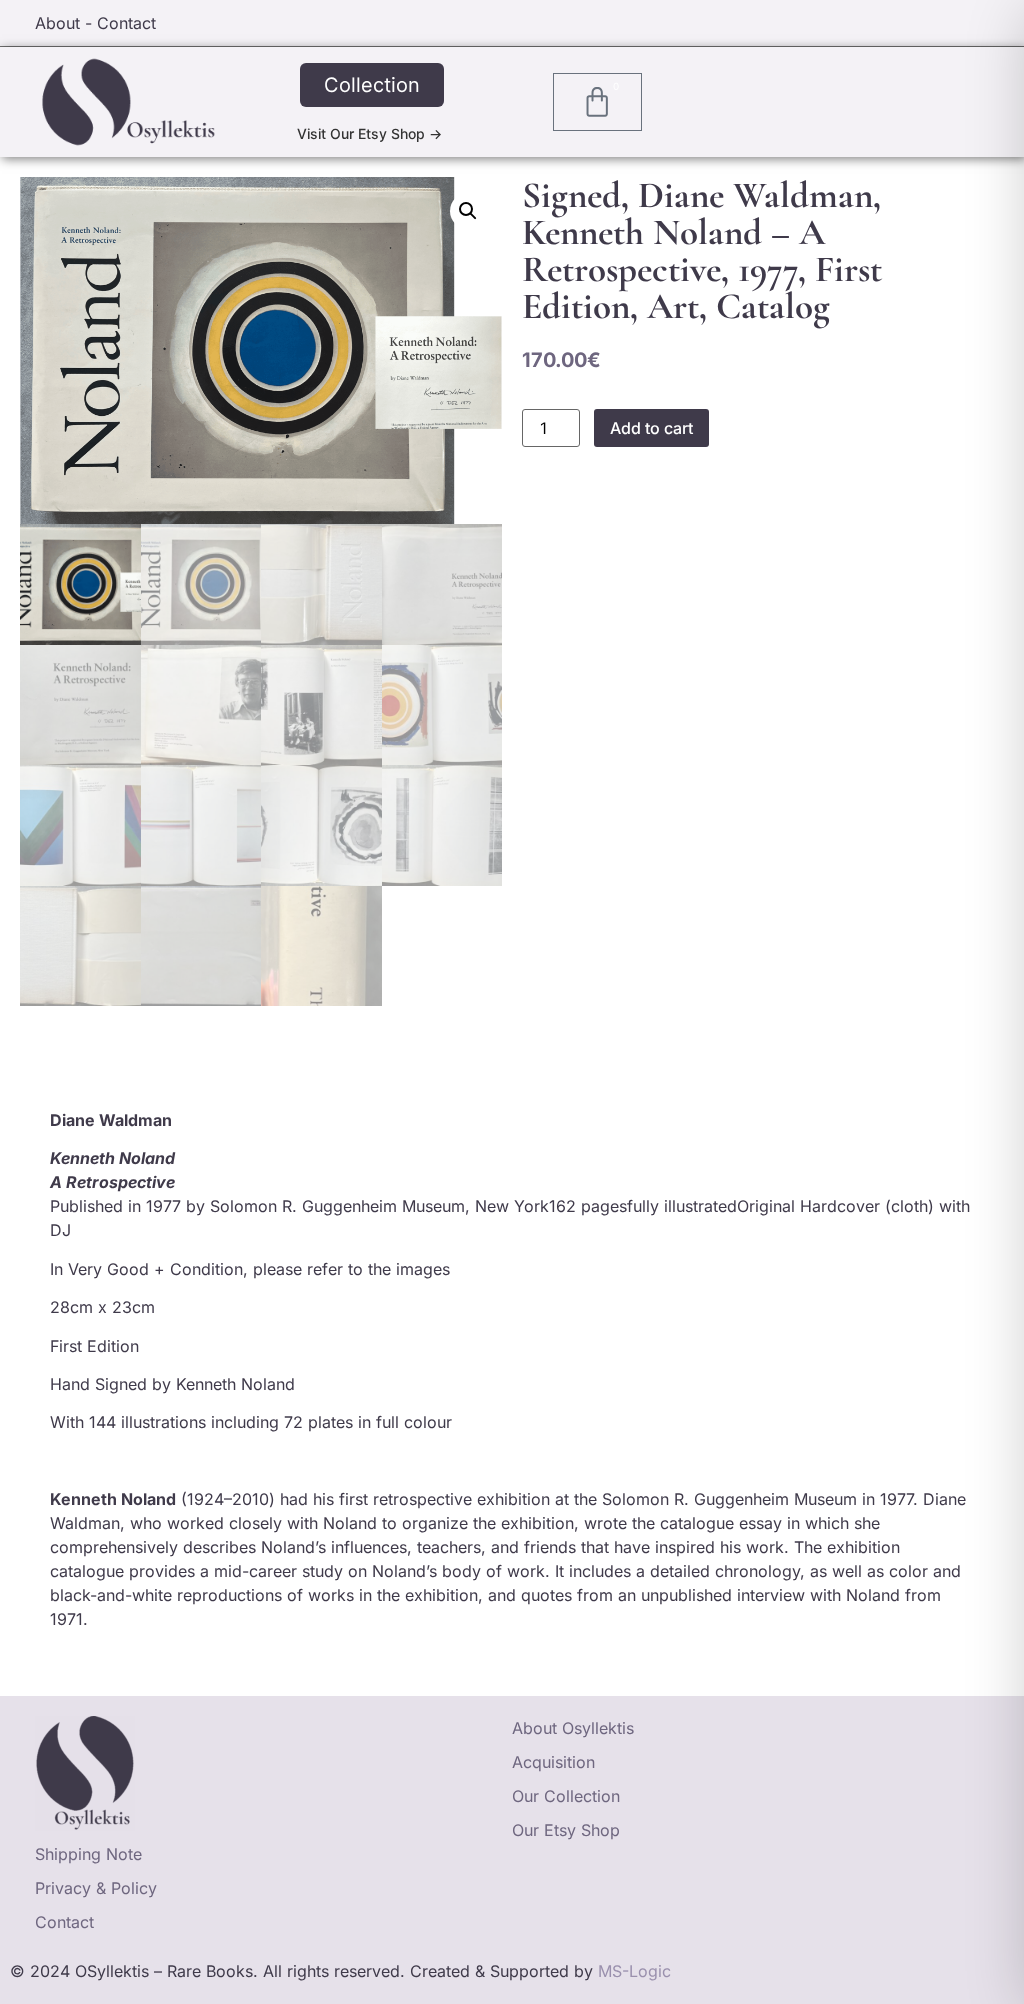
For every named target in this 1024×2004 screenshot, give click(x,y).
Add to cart (651, 428)
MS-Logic (634, 1971)
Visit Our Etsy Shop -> (369, 133)
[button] (468, 211)
